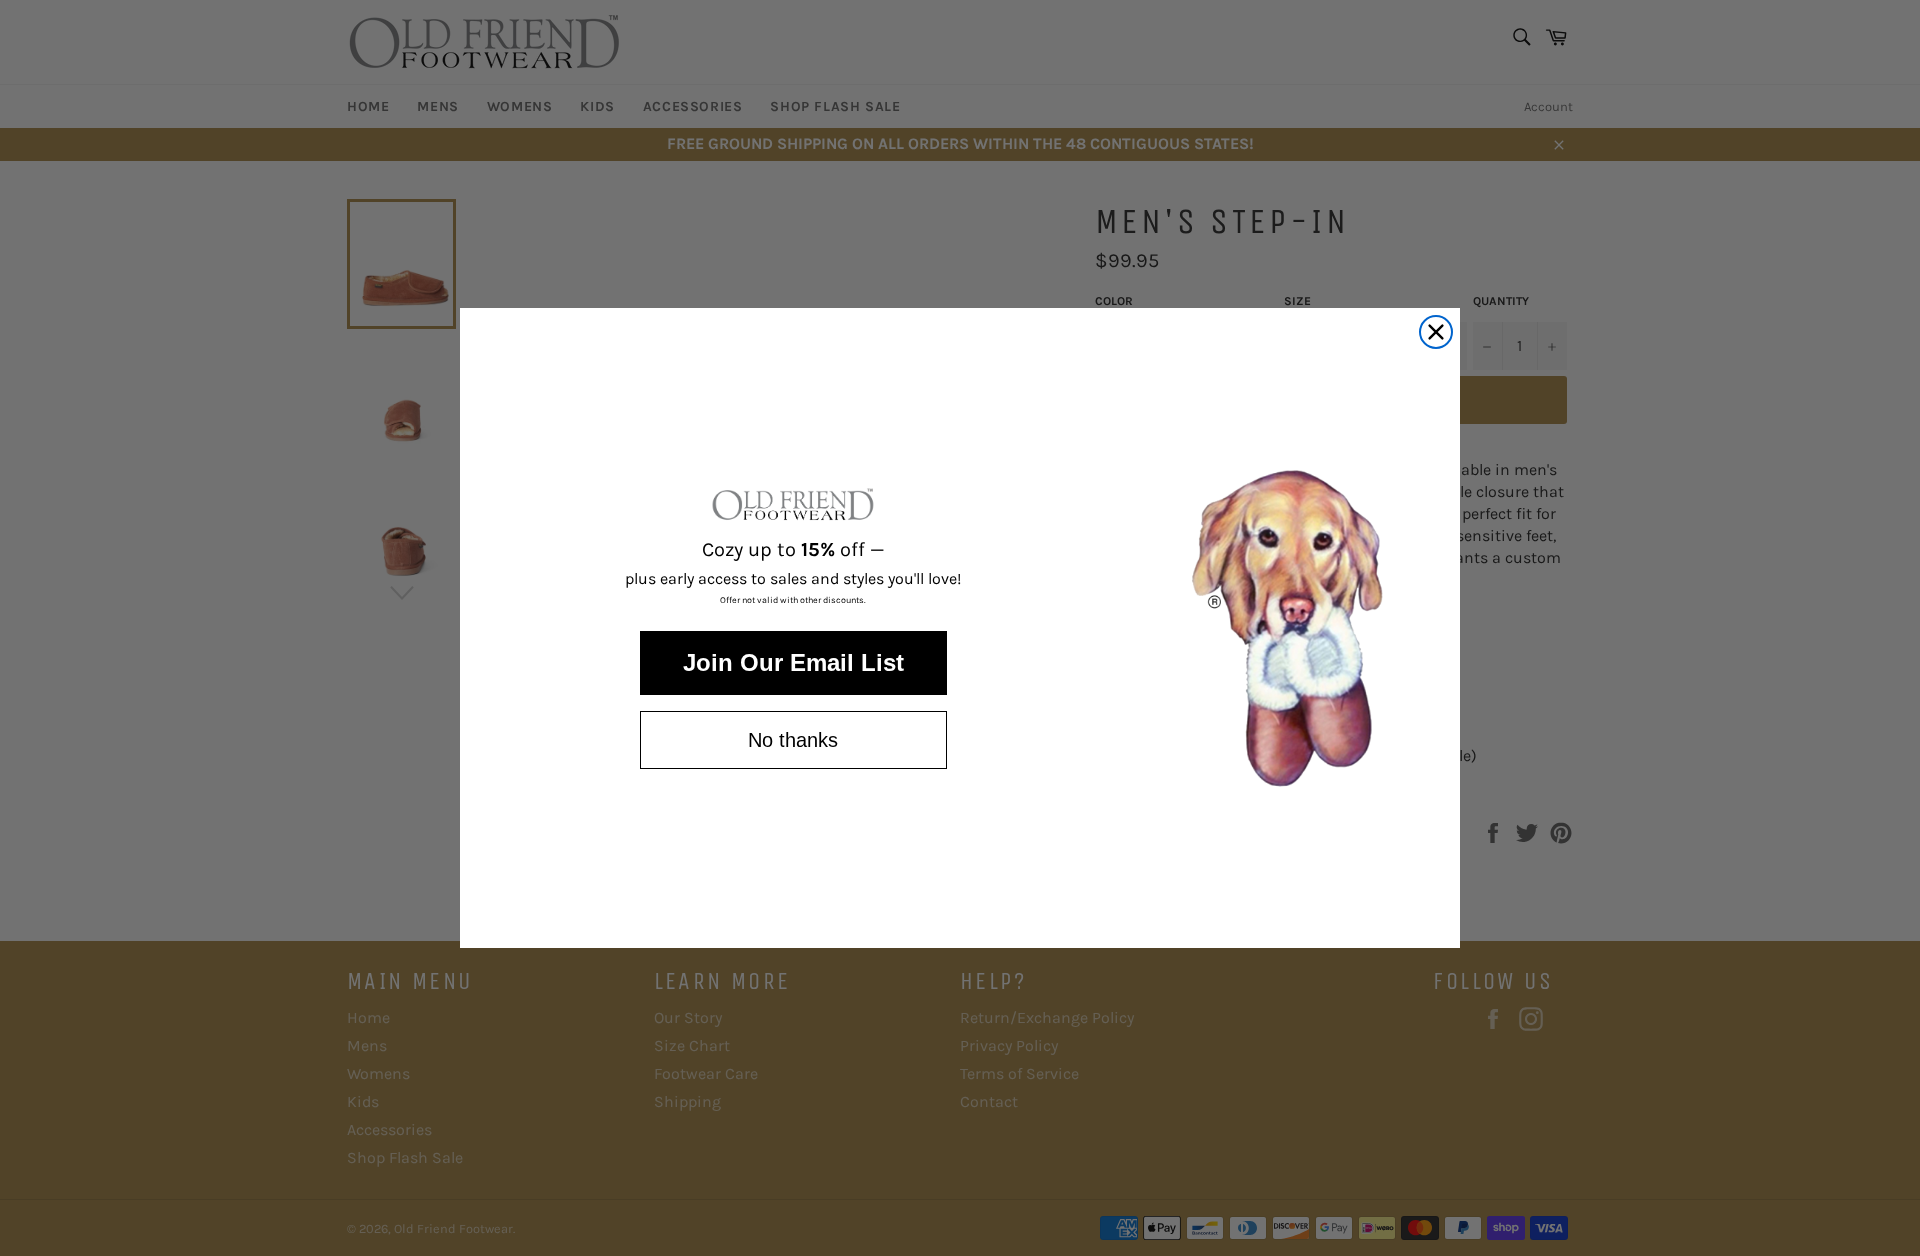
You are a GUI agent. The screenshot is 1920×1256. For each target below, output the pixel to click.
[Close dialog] (1436, 332)
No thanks (793, 740)
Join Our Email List (793, 662)
